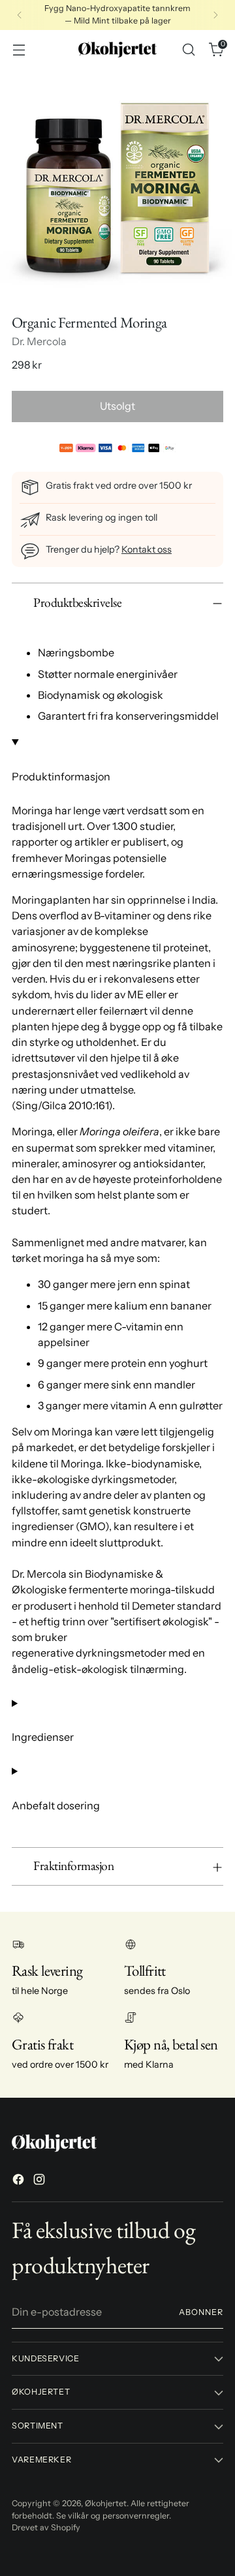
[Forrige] (20, 15)
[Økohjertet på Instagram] (40, 2181)
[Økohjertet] (117, 50)
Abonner (201, 2312)
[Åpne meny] (19, 49)
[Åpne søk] (188, 49)
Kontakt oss (147, 549)
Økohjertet (106, 2503)
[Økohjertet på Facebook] (20, 2181)
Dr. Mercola (39, 341)
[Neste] (215, 15)
